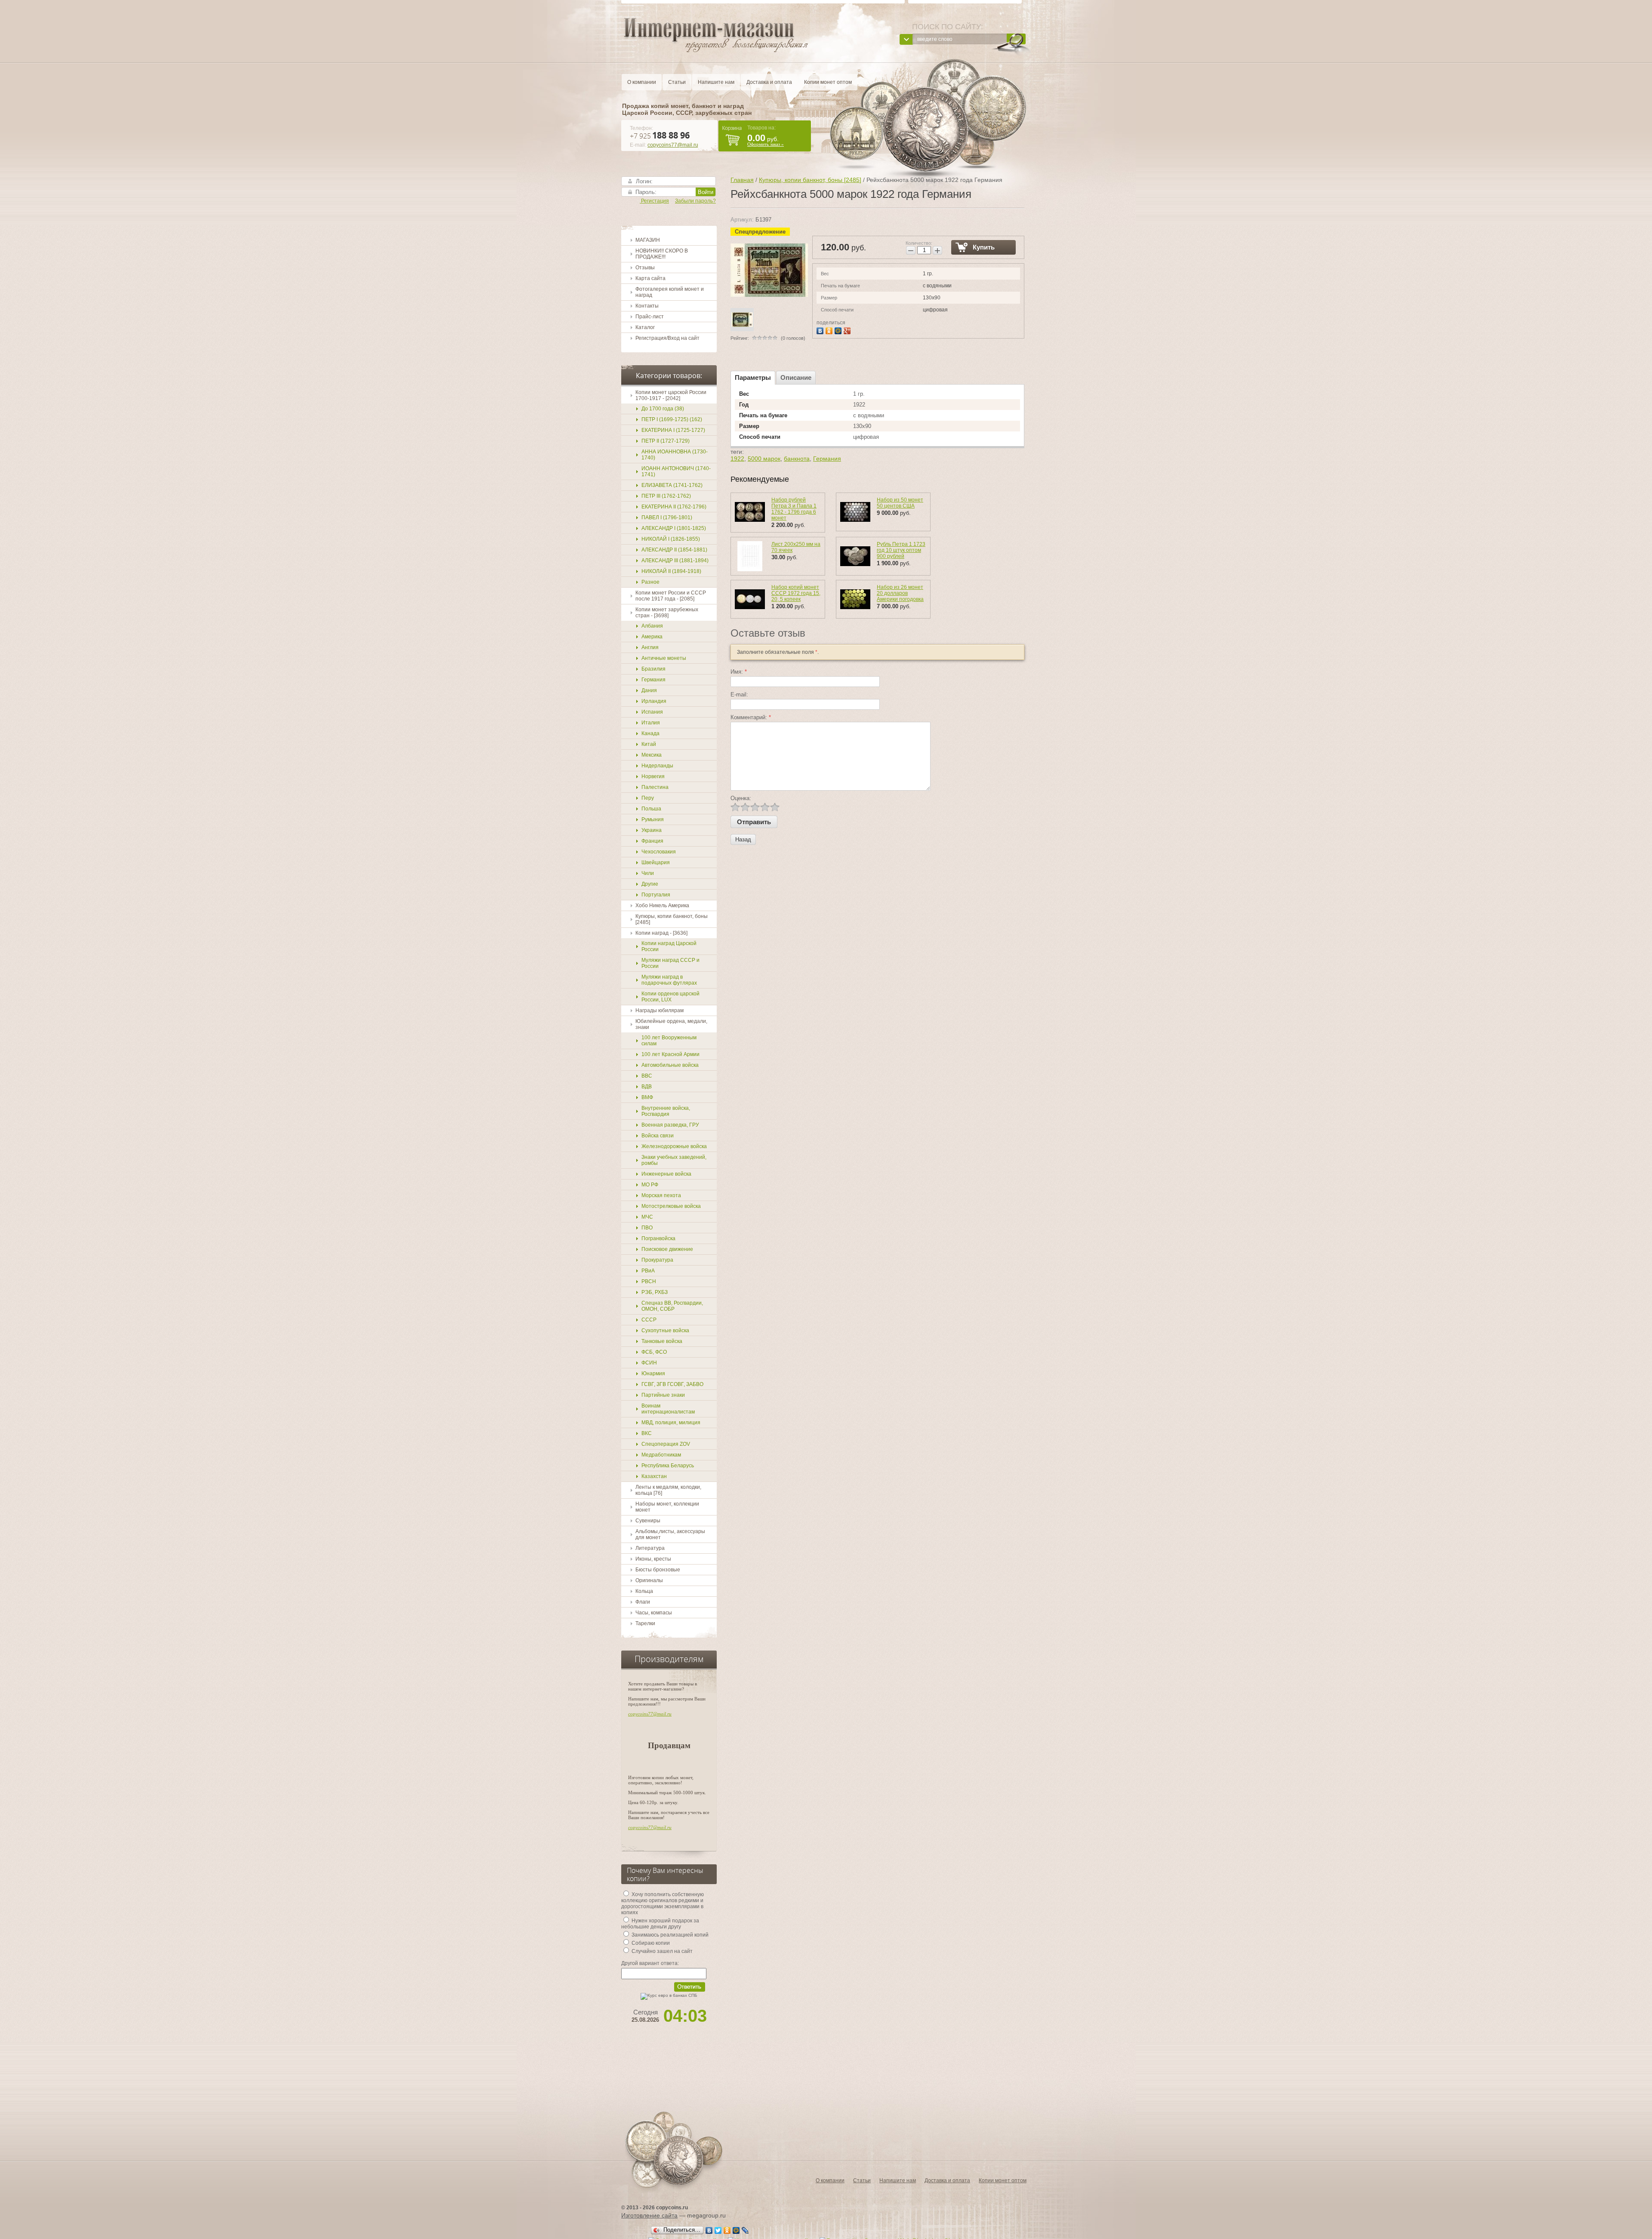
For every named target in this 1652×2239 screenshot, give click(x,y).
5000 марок (764, 459)
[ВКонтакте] (821, 330)
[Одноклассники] (830, 330)
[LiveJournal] (745, 2230)
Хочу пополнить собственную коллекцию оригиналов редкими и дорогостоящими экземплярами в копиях (663, 1903)
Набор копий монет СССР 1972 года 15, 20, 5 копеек (796, 593)
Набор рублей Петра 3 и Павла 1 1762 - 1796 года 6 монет (794, 509)
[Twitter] (718, 2230)
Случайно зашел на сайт (661, 1951)
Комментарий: (751, 717)
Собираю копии (650, 1943)
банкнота (797, 459)
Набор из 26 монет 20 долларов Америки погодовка (900, 593)
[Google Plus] (848, 330)
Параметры (753, 377)
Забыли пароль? (695, 201)
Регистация (654, 201)
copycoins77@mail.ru (673, 145)
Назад (743, 839)
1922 (737, 459)
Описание (796, 377)
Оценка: (741, 798)
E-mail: (739, 694)
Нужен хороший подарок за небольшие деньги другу (660, 1924)
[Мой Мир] (839, 330)
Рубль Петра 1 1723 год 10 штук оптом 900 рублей (901, 550)
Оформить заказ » (766, 144)
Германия (827, 459)
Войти (706, 192)
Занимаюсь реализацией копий (669, 1935)
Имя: (739, 672)
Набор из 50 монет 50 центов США (900, 503)
